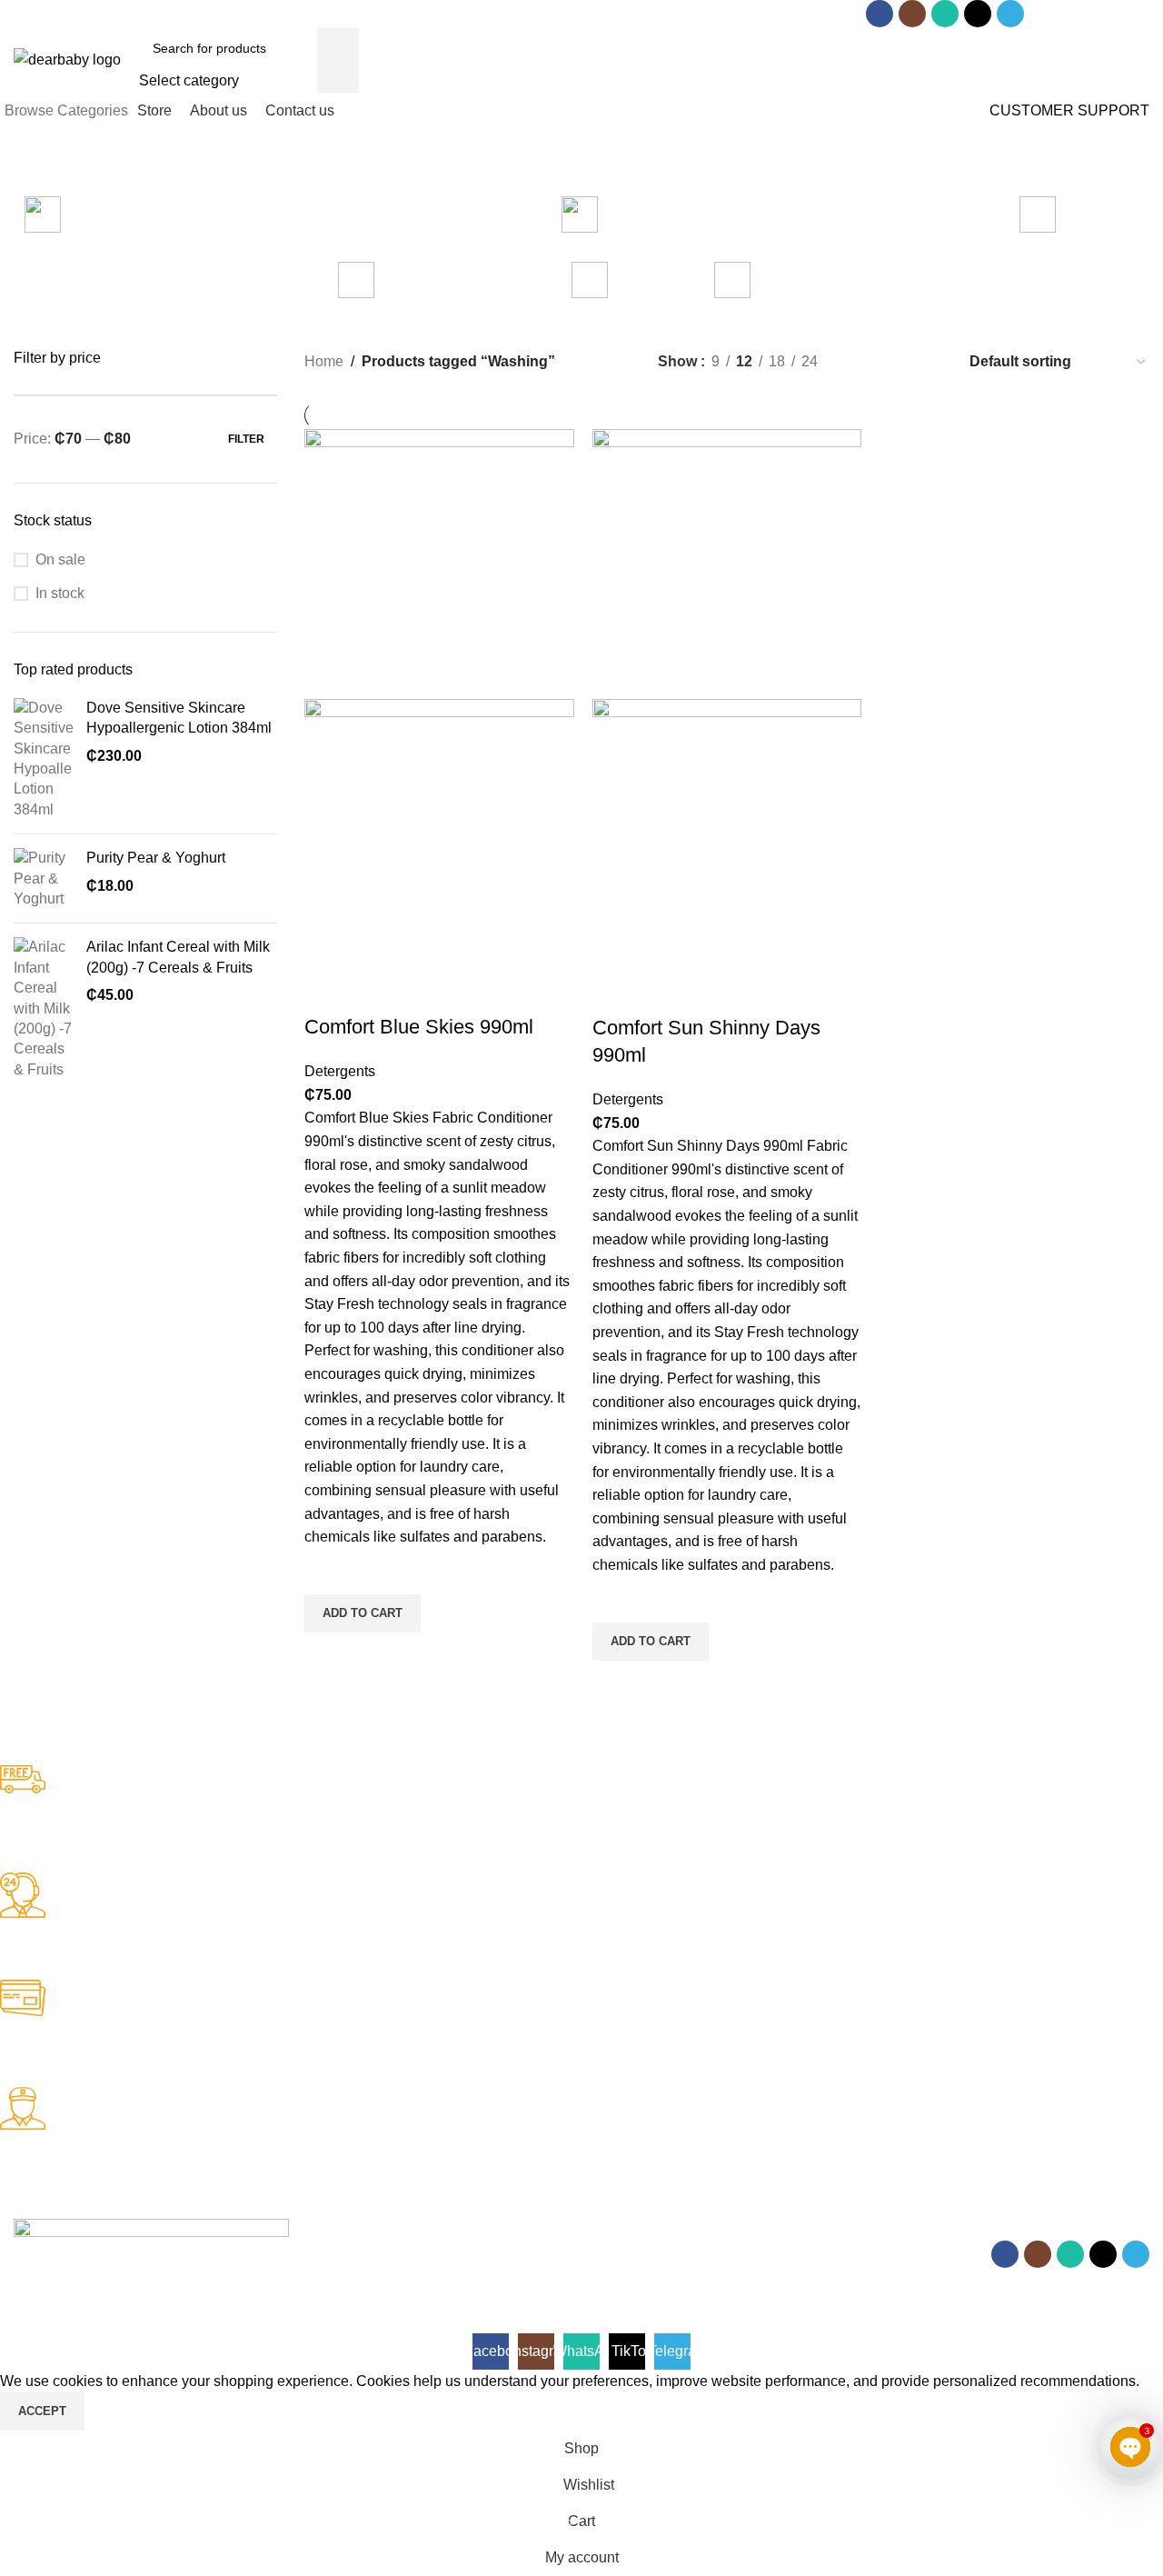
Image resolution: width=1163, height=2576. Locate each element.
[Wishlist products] (1040, 60)
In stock (60, 593)
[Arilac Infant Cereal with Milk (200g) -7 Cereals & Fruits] (43, 1008)
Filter (246, 439)
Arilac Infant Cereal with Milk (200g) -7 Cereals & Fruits (178, 957)
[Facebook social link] (880, 14)
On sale (60, 559)
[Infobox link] (568, 1819)
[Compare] (327, 991)
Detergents (340, 1071)
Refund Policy (59, 2321)
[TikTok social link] (978, 14)
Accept (42, 2411)
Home (324, 361)
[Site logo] (67, 59)
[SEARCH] (338, 60)
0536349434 (452, 14)
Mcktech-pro (268, 2279)
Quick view (327, 1655)
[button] (363, 1613)
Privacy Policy (161, 2321)
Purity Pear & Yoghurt (156, 858)
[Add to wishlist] (327, 1572)
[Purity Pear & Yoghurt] (43, 879)
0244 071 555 (198, 14)
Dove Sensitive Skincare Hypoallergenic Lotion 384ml (179, 718)
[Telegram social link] (1010, 14)
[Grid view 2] (862, 361)
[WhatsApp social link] (945, 14)
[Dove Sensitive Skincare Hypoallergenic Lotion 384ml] (43, 759)
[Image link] (151, 2229)
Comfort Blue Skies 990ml (419, 1027)
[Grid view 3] (896, 361)
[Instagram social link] (912, 14)
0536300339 (328, 14)
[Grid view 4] (930, 361)
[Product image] (439, 832)
